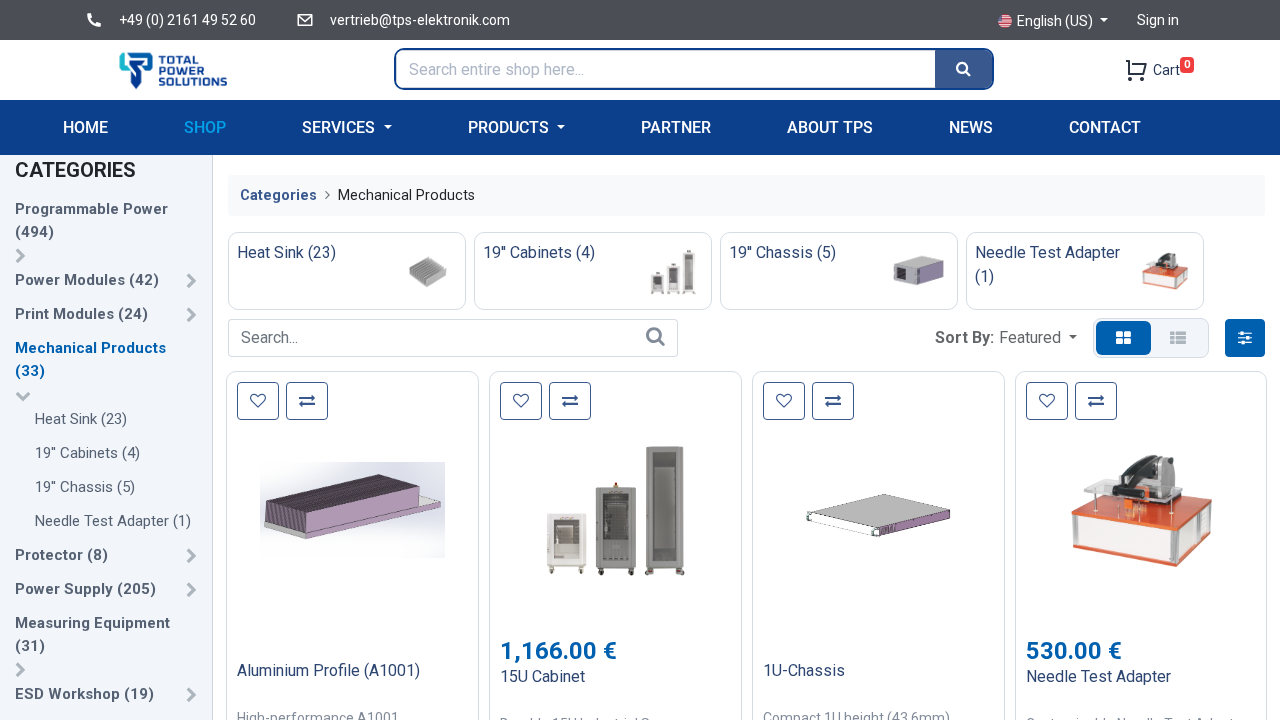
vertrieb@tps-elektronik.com (420, 20)
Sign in (1158, 20)
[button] (1038, 338)
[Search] (963, 69)
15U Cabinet (542, 676)
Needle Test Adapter (1098, 676)
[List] (1178, 338)
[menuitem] (85, 127)
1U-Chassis (804, 670)
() (91, 220)
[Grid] (1123, 338)
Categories (278, 195)
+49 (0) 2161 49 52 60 (187, 20)
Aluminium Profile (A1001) (328, 670)
